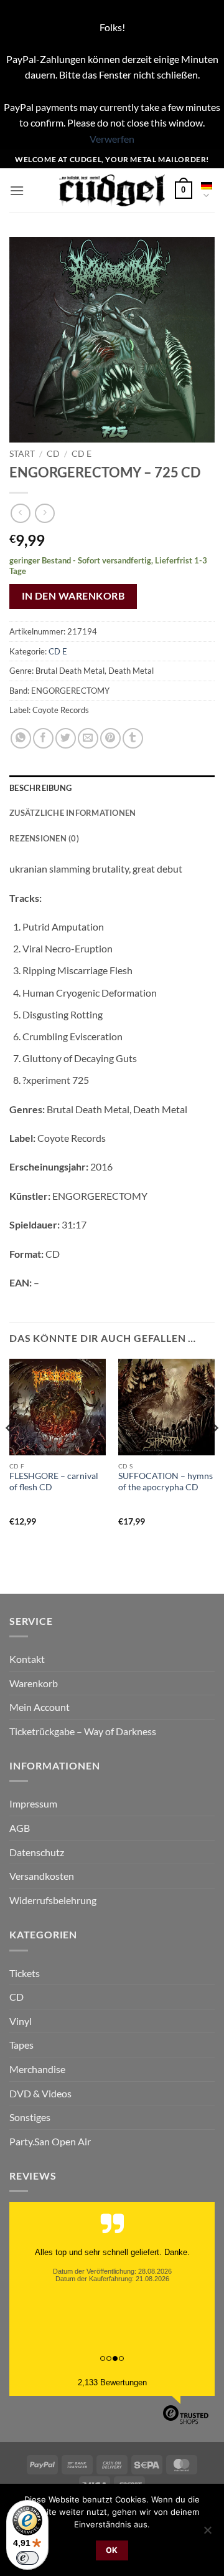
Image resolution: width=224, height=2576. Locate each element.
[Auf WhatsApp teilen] (21, 738)
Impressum (33, 1803)
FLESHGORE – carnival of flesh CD (54, 1482)
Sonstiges (30, 2117)
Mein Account (40, 1707)
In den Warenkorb (73, 596)
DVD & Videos (40, 2093)
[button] (17, 190)
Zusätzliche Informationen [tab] (72, 813)
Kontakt (27, 1659)
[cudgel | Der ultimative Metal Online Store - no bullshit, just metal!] (112, 190)
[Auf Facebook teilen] (43, 738)
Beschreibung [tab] (40, 788)
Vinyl (21, 2021)
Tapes (21, 2045)
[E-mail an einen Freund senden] (88, 738)
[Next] (214, 1453)
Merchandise (37, 2069)
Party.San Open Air (50, 2141)
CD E (82, 454)
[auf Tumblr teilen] (133, 738)
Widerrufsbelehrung (53, 1900)
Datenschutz (37, 1852)
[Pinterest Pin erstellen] (110, 738)
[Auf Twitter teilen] (66, 738)
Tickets (25, 1973)
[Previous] (10, 1453)
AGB (20, 1828)
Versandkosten (42, 1876)
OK (112, 2550)
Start (22, 454)
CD (53, 454)
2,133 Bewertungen (112, 2382)
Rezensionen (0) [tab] (44, 838)
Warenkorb (34, 1683)
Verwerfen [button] (112, 139)
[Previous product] (44, 513)
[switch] (27, 2558)
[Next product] (20, 513)
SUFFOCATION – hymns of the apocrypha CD (166, 1482)
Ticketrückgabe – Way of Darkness (83, 1731)
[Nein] (207, 2534)
